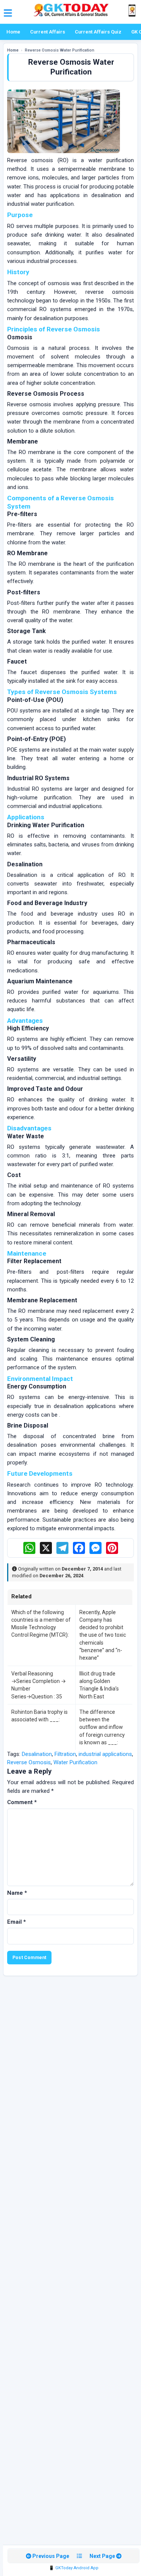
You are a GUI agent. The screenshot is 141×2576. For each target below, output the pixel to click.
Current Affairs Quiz (98, 32)
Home (13, 32)
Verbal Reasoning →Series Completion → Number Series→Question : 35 (39, 1685)
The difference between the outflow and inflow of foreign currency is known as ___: (102, 1727)
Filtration (65, 1754)
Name (17, 1893)
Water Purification (75, 1762)
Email (17, 1922)
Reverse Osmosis (29, 1762)
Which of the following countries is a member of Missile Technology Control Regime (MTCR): (41, 1624)
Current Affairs (48, 32)
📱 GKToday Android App (74, 2568)
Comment (22, 1802)
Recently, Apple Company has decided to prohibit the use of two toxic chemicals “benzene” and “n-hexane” (103, 1635)
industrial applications (105, 1754)
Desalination (37, 1754)
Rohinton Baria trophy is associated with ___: (39, 1716)
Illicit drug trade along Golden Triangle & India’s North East (99, 1685)
